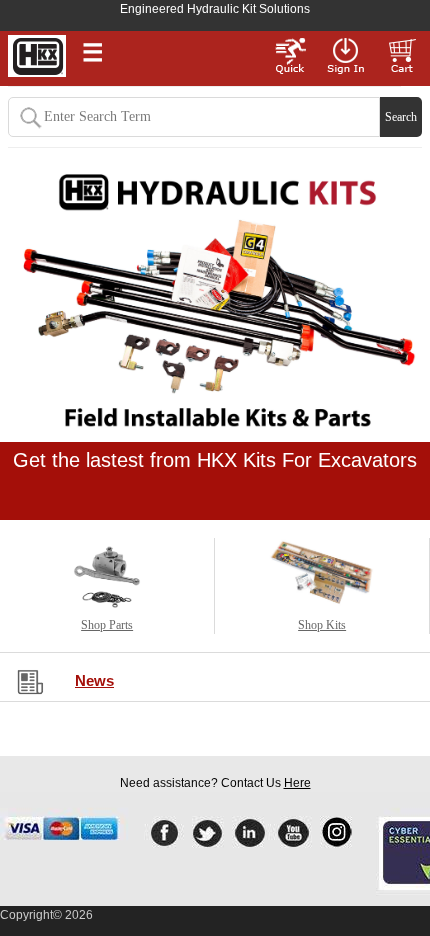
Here (297, 783)
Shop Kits (322, 625)
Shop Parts (107, 625)
